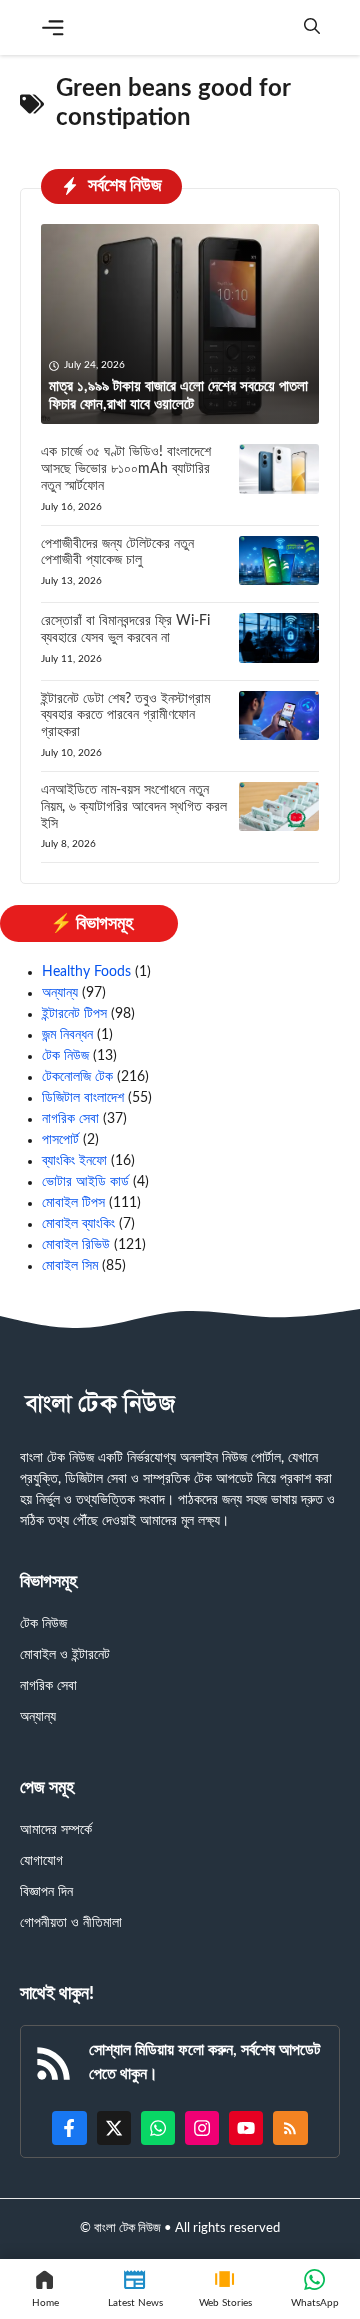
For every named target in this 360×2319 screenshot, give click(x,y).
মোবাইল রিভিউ (76, 1245)
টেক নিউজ (65, 1056)
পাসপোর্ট (60, 1140)
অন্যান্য (60, 993)
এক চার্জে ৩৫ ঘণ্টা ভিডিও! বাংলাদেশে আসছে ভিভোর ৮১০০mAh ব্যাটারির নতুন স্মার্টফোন (126, 469)
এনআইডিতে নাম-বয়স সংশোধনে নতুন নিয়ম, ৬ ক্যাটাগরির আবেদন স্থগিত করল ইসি (134, 807)
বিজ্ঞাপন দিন (46, 1892)
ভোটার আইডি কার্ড (85, 1182)
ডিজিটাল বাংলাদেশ (83, 1098)
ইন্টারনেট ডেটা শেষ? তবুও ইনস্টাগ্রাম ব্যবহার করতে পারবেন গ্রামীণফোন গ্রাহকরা (125, 716)
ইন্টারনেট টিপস (74, 1014)
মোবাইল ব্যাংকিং (78, 1224)
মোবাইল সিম (70, 1266)
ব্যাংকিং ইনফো (74, 1161)
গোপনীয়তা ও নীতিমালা (71, 1923)
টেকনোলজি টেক (77, 1077)
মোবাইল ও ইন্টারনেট (65, 1655)
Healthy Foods (86, 972)
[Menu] (53, 28)
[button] (312, 27)
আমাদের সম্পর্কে (56, 1830)
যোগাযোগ (41, 1861)
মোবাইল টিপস (73, 1203)
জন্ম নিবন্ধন (67, 1035)
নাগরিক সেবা (70, 1119)
